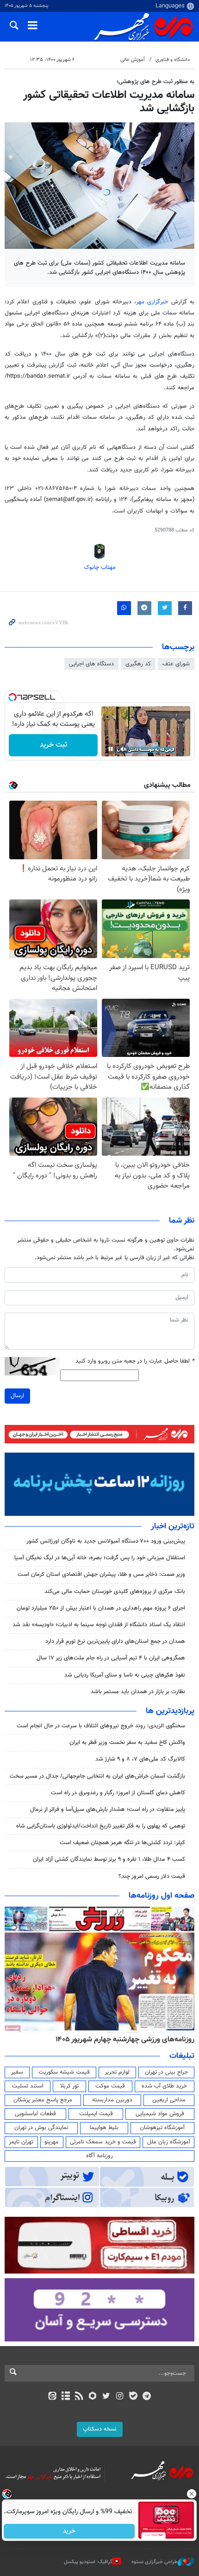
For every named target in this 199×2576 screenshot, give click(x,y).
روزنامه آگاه (99, 2156)
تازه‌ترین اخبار (173, 1526)
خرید (70, 2531)
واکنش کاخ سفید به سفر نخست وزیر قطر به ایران (127, 1743)
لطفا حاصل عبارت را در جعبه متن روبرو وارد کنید (135, 1361)
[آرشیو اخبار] (65, 2397)
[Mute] (124, 749)
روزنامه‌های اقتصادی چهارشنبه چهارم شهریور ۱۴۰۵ (122, 2039)
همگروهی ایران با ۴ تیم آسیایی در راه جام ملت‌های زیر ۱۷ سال (111, 1658)
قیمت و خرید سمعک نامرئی (103, 2142)
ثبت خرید (53, 745)
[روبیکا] (93, 2397)
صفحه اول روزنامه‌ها (162, 1896)
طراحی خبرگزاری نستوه (155, 2562)
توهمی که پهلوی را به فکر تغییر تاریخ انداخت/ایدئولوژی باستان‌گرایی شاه (101, 1826)
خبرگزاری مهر (152, 302)
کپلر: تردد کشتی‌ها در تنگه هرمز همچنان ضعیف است (122, 1843)
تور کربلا (69, 2086)
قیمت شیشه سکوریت (64, 2072)
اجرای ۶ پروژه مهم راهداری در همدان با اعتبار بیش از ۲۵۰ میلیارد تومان (101, 1608)
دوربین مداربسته (112, 2100)
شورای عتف (176, 664)
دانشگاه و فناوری (173, 60)
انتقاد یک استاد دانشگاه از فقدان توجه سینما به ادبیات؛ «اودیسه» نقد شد (99, 1625)
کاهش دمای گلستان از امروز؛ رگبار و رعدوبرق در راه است (118, 1793)
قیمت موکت (110, 2086)
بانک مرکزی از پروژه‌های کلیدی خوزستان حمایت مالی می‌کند (115, 1592)
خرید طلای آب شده (164, 2086)
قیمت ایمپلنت (96, 2114)
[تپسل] (12, 697)
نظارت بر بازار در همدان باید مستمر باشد (138, 1692)
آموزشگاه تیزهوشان (162, 2128)
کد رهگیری (138, 664)
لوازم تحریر (117, 2072)
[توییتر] (106, 2397)
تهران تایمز (21, 2142)
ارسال (17, 1396)
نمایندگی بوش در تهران (41, 2128)
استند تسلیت (28, 2086)
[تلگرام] (147, 2397)
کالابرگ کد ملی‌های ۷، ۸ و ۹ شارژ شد (140, 1759)
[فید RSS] (79, 2397)
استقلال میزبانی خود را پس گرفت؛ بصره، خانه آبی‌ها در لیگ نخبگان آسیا (100, 1558)
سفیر (17, 2072)
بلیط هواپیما (104, 2128)
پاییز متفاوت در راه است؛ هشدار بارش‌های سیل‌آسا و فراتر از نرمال (108, 1810)
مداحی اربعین (169, 2100)
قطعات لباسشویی (35, 2114)
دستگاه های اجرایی (91, 664)
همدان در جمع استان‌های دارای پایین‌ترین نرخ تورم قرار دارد (115, 1641)
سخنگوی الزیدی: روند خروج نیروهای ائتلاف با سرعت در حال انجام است (101, 1726)
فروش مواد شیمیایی (160, 2114)
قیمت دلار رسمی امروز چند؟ (152, 1876)
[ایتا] (52, 2397)
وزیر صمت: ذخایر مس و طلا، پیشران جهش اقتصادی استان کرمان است (101, 1575)
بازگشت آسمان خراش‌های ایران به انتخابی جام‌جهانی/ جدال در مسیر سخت (97, 1776)
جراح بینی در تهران (166, 2072)
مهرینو (52, 2142)
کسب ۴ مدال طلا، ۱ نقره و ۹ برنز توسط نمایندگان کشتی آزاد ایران (109, 1859)
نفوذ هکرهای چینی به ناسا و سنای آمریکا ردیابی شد (125, 1675)
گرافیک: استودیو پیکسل (88, 2562)
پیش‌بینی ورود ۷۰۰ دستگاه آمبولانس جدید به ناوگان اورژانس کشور (106, 1541)
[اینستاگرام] (120, 2397)
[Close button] (192, 2494)
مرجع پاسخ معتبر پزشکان (43, 2100)
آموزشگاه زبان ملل (169, 2142)
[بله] (133, 2397)
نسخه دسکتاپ (100, 2429)
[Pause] (111, 749)
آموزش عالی (133, 60)
